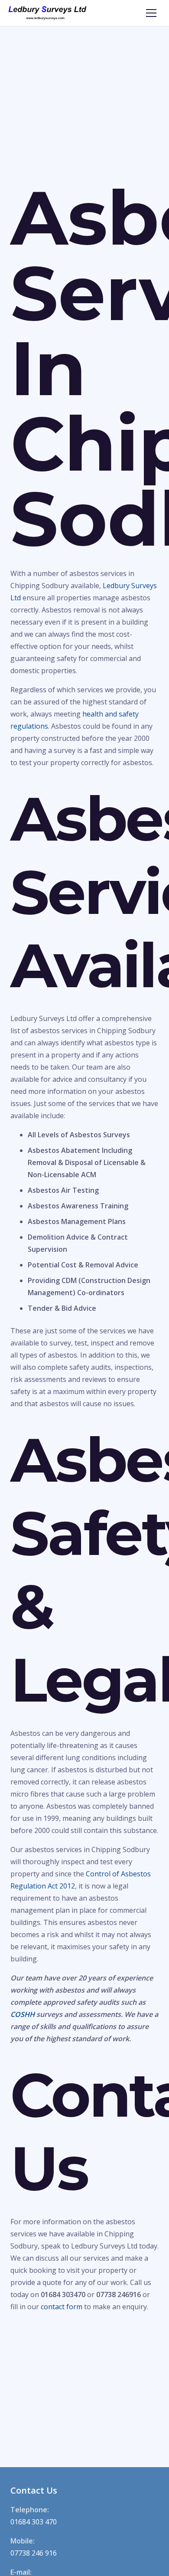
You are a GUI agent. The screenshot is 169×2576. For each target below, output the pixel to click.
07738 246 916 (34, 2553)
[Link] (47, 13)
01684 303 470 (34, 2522)
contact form (62, 2307)
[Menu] (151, 13)
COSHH (23, 2014)
